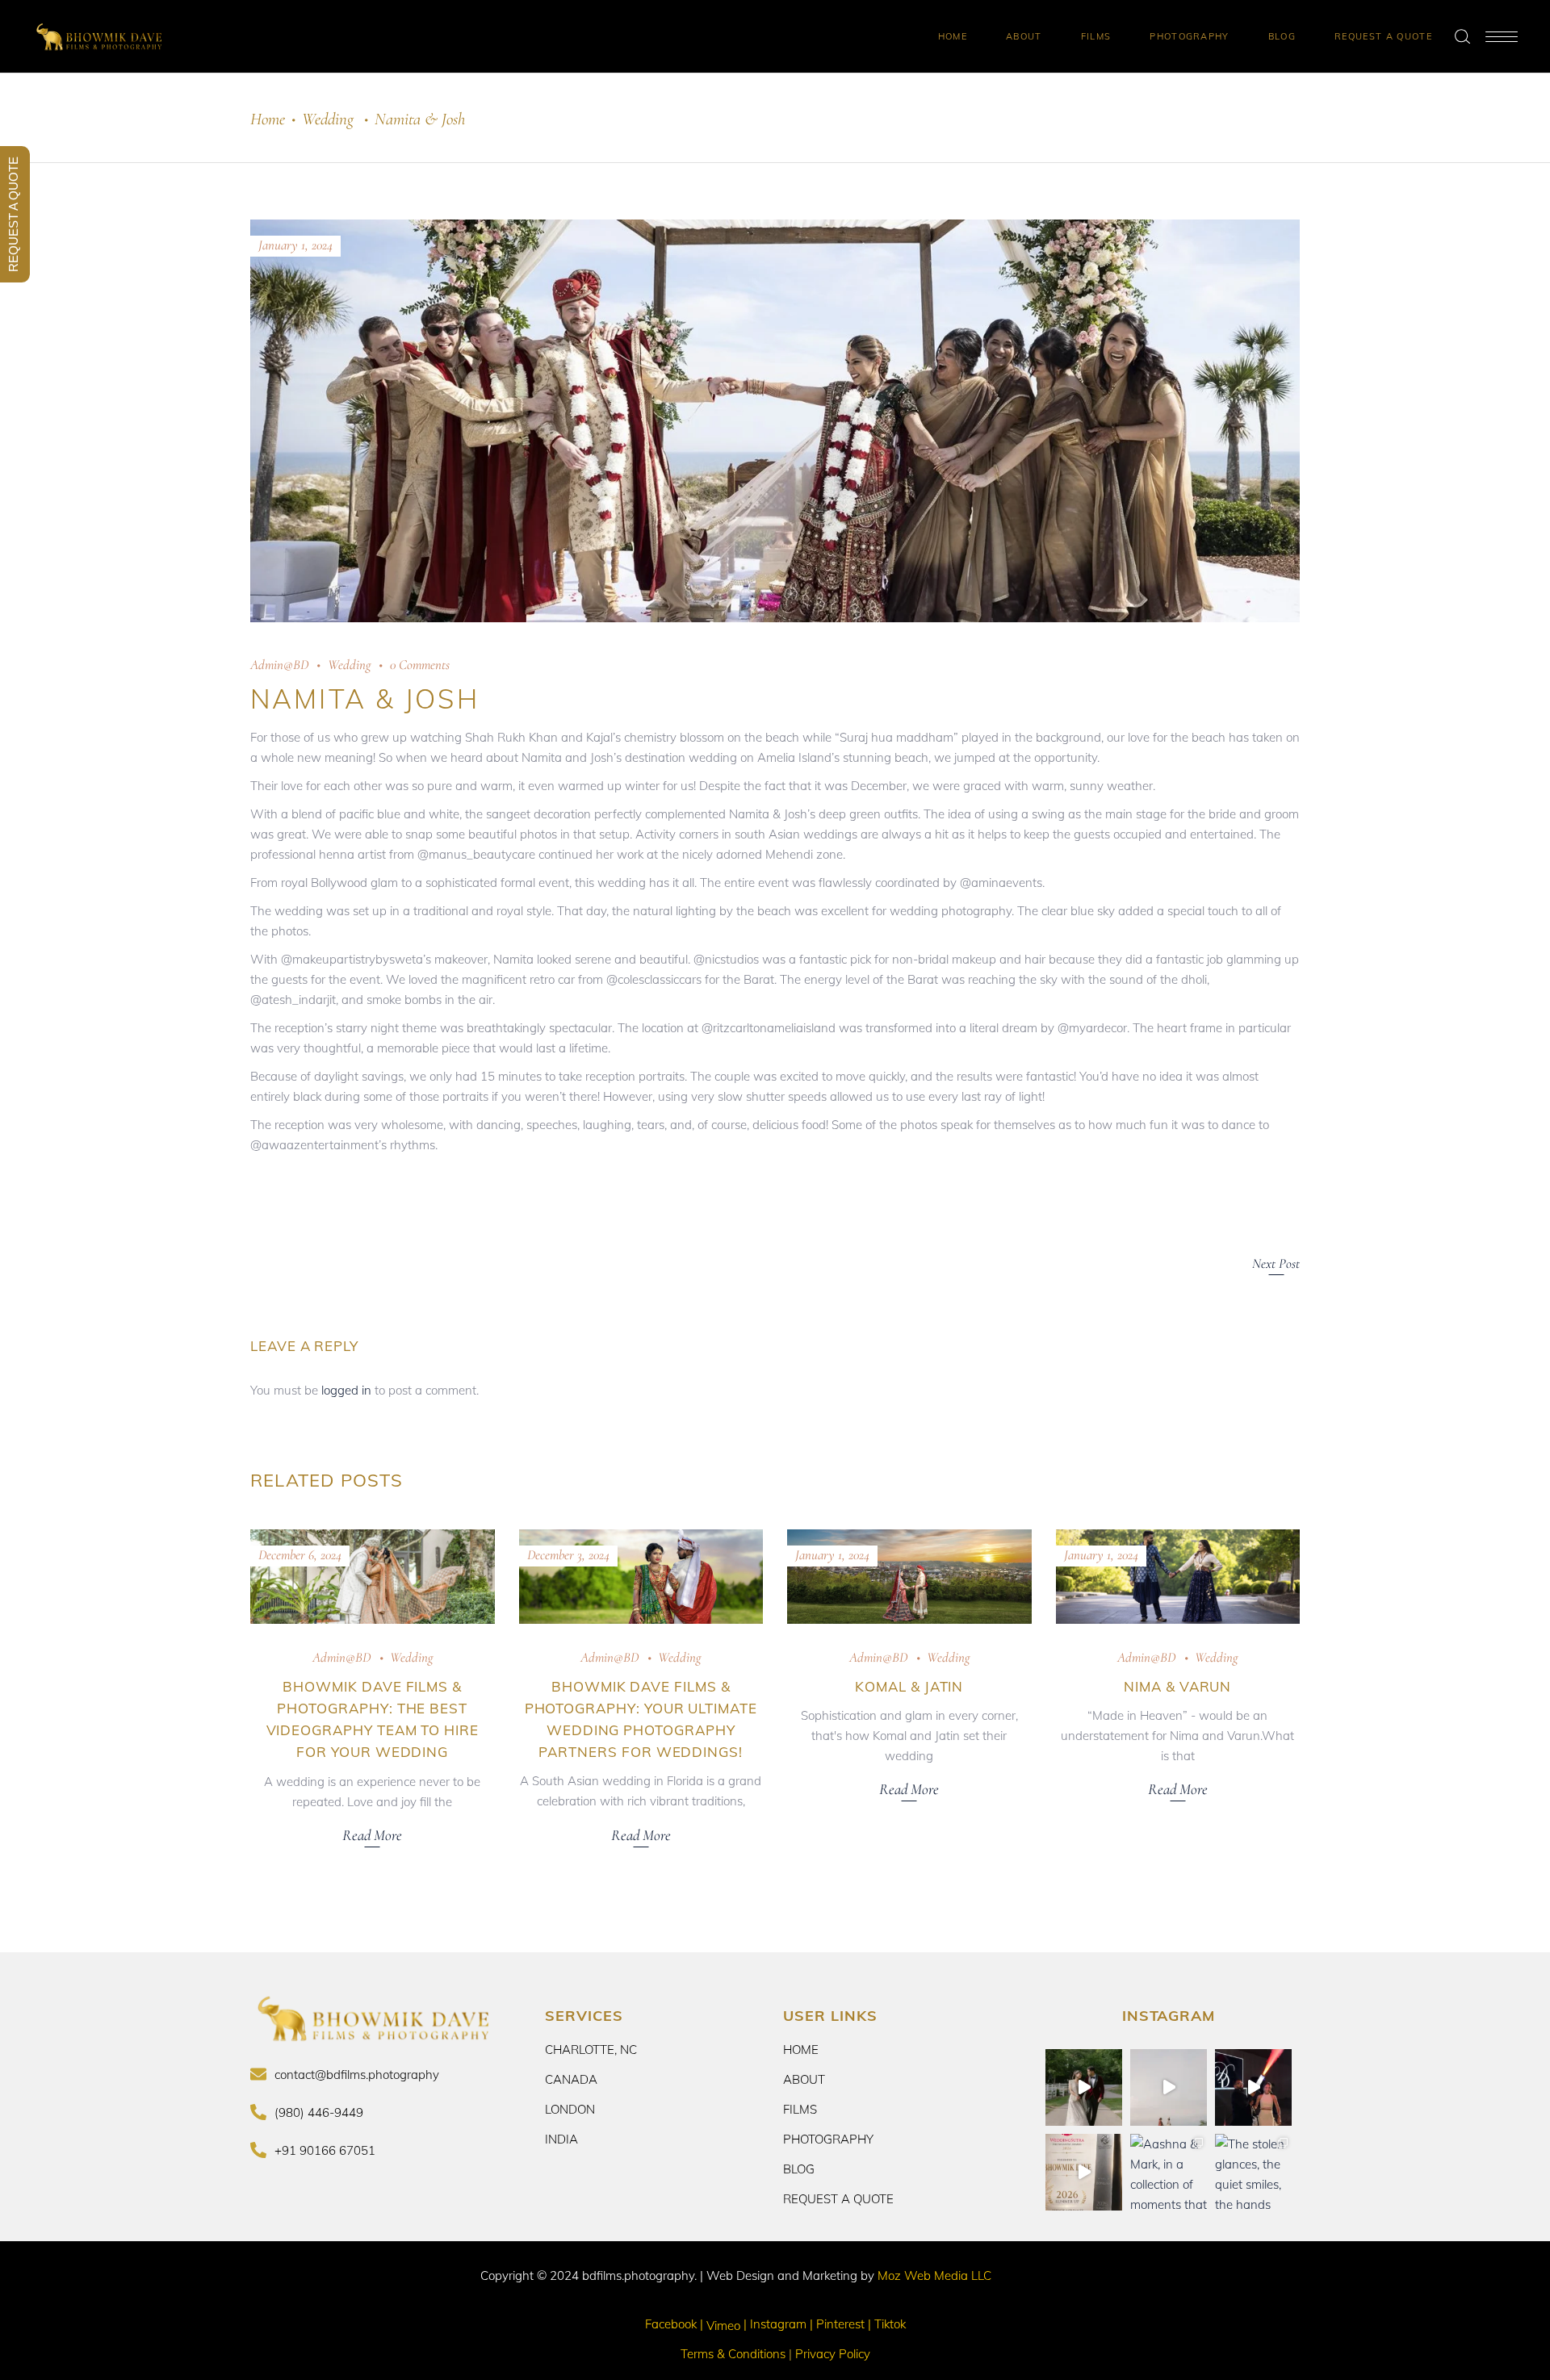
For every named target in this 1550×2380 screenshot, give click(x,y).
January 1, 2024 (295, 245)
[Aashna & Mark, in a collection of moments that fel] (1169, 2172)
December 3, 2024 (568, 1555)
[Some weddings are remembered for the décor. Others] (1084, 2087)
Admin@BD (279, 665)
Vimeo (723, 2326)
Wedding (328, 119)
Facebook (671, 2324)
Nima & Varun (1177, 1686)
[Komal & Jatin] (909, 1576)
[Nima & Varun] (1178, 1576)
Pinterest (840, 2324)
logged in (346, 1390)
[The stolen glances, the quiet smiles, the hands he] (1253, 2172)
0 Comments (420, 665)
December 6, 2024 (300, 1555)
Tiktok (890, 2324)
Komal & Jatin (909, 1686)
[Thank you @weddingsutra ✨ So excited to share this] (1084, 2172)
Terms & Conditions (735, 2354)
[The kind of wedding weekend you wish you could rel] (1169, 2087)
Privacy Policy (831, 2354)
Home (268, 119)
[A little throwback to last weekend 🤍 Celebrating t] (1253, 2087)
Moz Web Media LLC (934, 2275)
